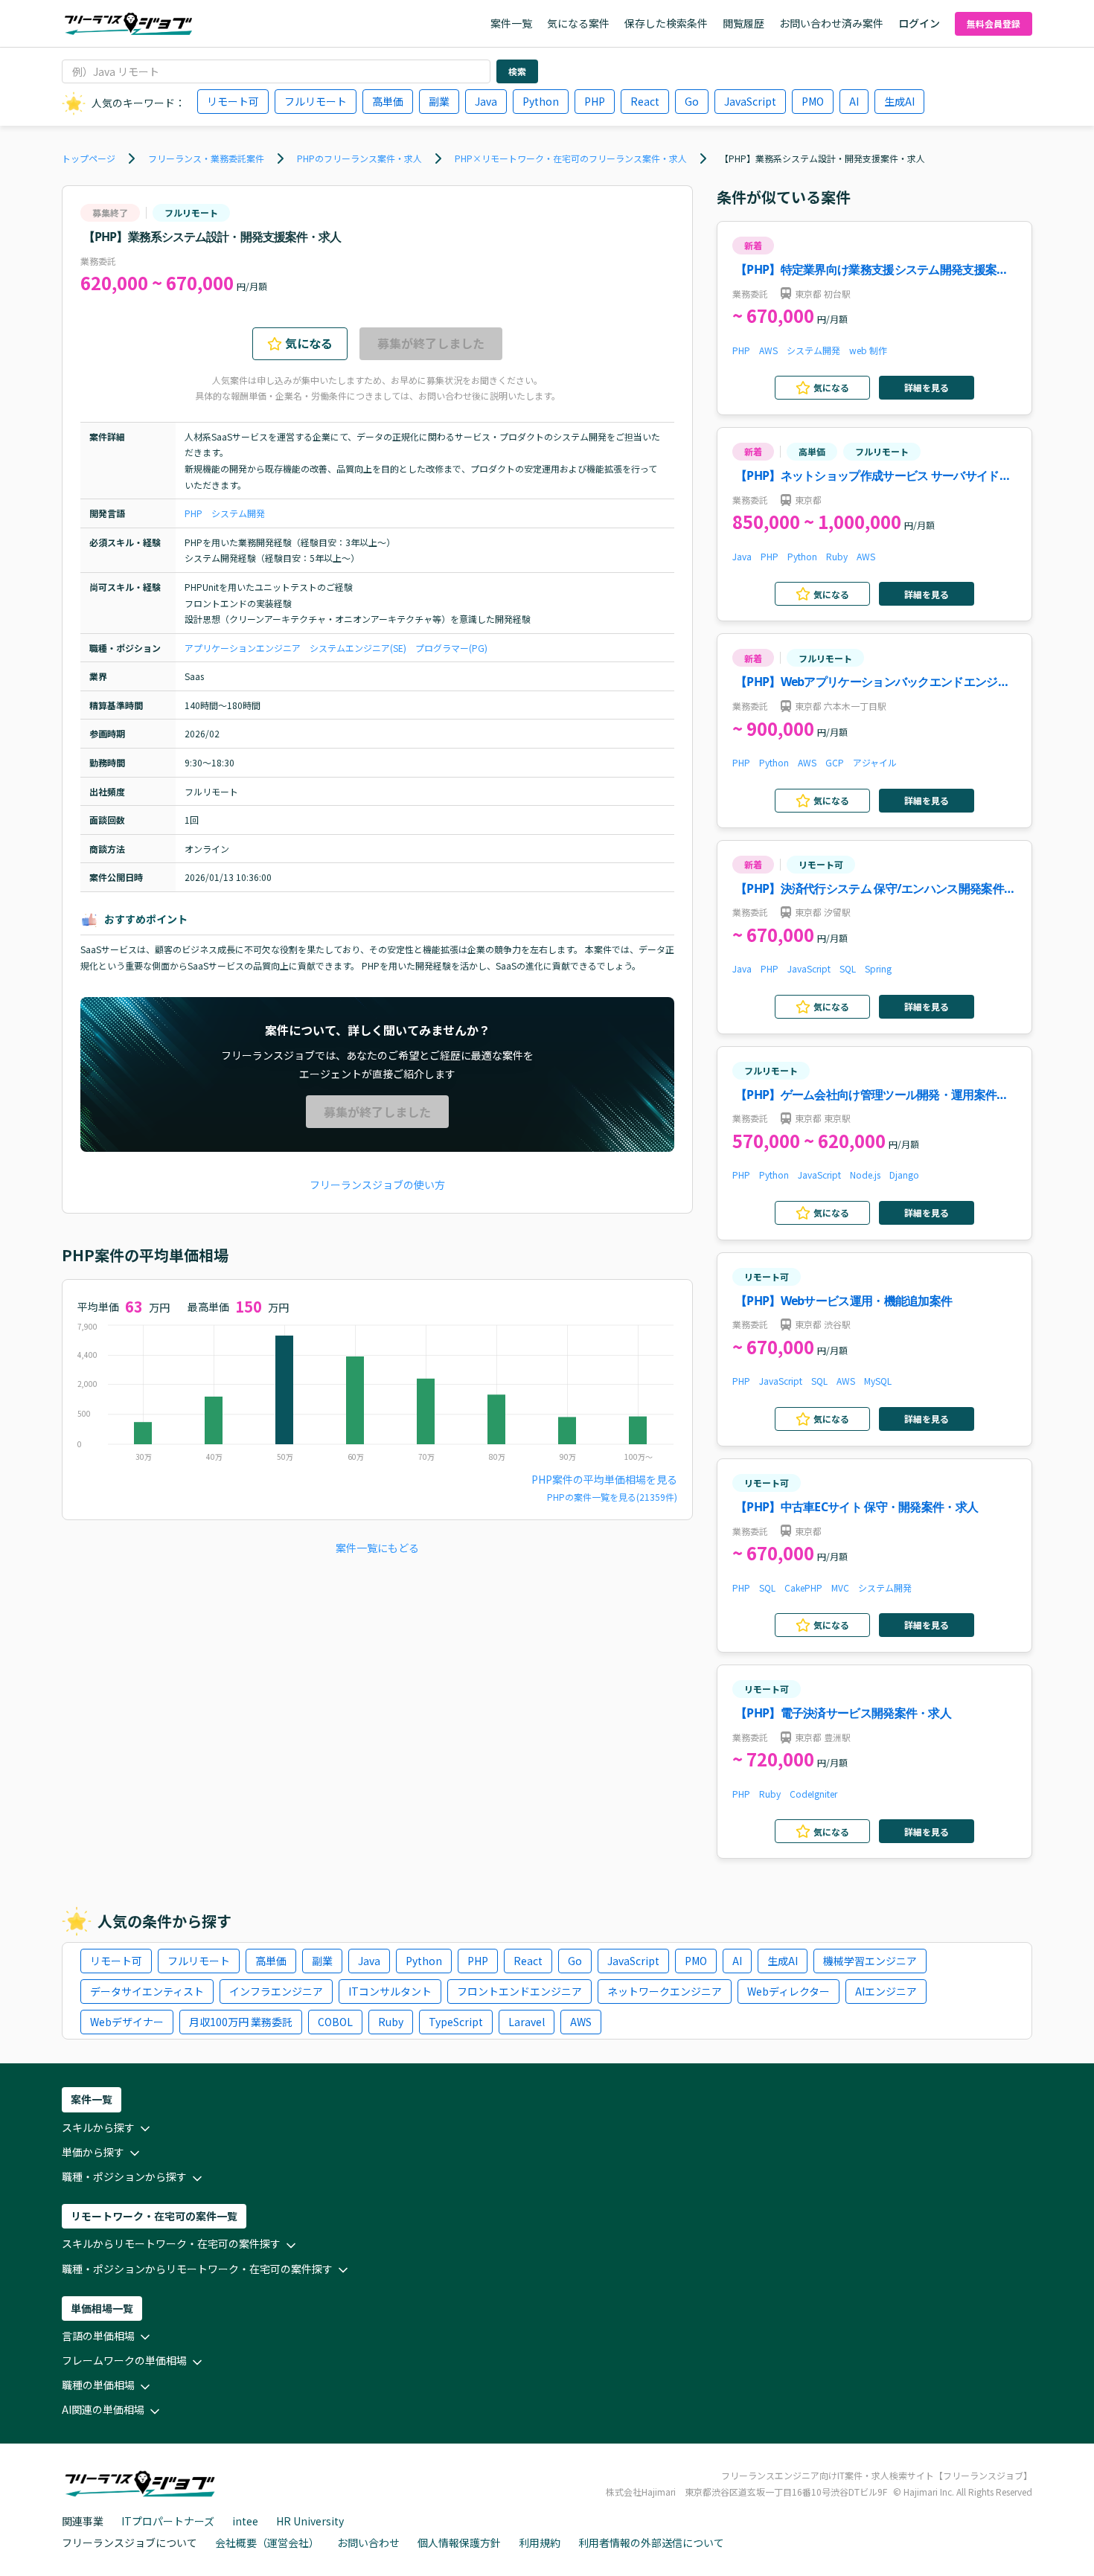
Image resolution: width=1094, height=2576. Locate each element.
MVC (840, 1587)
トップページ (89, 158)
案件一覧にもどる (377, 1548)
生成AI (899, 101)
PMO (813, 101)
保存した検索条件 (666, 23)
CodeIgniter (813, 1794)
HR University (310, 2521)
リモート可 (233, 101)
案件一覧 (511, 23)
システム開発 (238, 513)
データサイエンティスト (147, 1991)
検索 (517, 71)
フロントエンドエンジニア (519, 1991)
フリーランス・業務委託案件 (206, 158)
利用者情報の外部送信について (651, 2543)
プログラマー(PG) (451, 648)
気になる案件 (578, 23)
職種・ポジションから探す (124, 2176)
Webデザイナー (127, 2022)
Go (692, 101)
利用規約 (540, 2543)
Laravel (527, 2022)
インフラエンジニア (276, 1991)
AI (854, 101)
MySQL (878, 1381)
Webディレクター (788, 1991)
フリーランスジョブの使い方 (377, 1185)
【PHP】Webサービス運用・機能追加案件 (844, 1301)
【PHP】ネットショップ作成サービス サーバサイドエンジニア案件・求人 (873, 477)
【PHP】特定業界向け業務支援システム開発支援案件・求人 (866, 270)
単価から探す (93, 2152)
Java (486, 101)
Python (541, 101)
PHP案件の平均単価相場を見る (604, 1479)
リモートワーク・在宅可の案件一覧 (154, 2216)
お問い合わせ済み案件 (831, 23)
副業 (439, 101)
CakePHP (803, 1587)
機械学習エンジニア (870, 1961)
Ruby (837, 556)
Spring (878, 968)
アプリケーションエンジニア (243, 648)
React (645, 101)
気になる (309, 343)
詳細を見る (927, 387)
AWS (768, 350)
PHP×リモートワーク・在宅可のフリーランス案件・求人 (571, 158)
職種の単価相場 (98, 2385)
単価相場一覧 (102, 2308)
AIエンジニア (886, 1991)
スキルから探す (98, 2127)
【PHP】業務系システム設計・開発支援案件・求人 (822, 158)
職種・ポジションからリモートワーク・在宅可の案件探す (197, 2269)
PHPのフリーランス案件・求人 (359, 158)
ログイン (919, 23)
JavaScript (750, 101)
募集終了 (110, 212)
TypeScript (456, 2022)
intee (245, 2521)
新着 (753, 245)
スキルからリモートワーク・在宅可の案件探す (171, 2243)
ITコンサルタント (390, 1991)
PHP (595, 101)
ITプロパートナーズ (168, 2521)
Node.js (865, 1175)
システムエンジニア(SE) (358, 648)
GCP (835, 762)
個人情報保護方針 (459, 2543)
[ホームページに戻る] (128, 23)
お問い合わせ (368, 2543)
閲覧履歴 (743, 23)
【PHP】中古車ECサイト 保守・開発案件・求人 (857, 1507)
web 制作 (868, 350)
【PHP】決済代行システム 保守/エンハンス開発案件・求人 (875, 890)
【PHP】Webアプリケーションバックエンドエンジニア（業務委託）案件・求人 (872, 683)
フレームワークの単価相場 (124, 2360)
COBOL (335, 2022)
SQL (848, 968)
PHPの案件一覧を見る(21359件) (612, 1497)
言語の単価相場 (98, 2336)
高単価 (388, 101)
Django (904, 1175)
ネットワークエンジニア (665, 1991)
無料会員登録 (994, 23)
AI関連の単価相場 (103, 2409)
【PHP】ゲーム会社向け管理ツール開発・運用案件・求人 (872, 1096)
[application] (377, 1396)
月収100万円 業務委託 (241, 2022)
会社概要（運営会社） (267, 2543)
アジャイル (875, 762)
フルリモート (316, 101)
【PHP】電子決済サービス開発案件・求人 (843, 1713)
